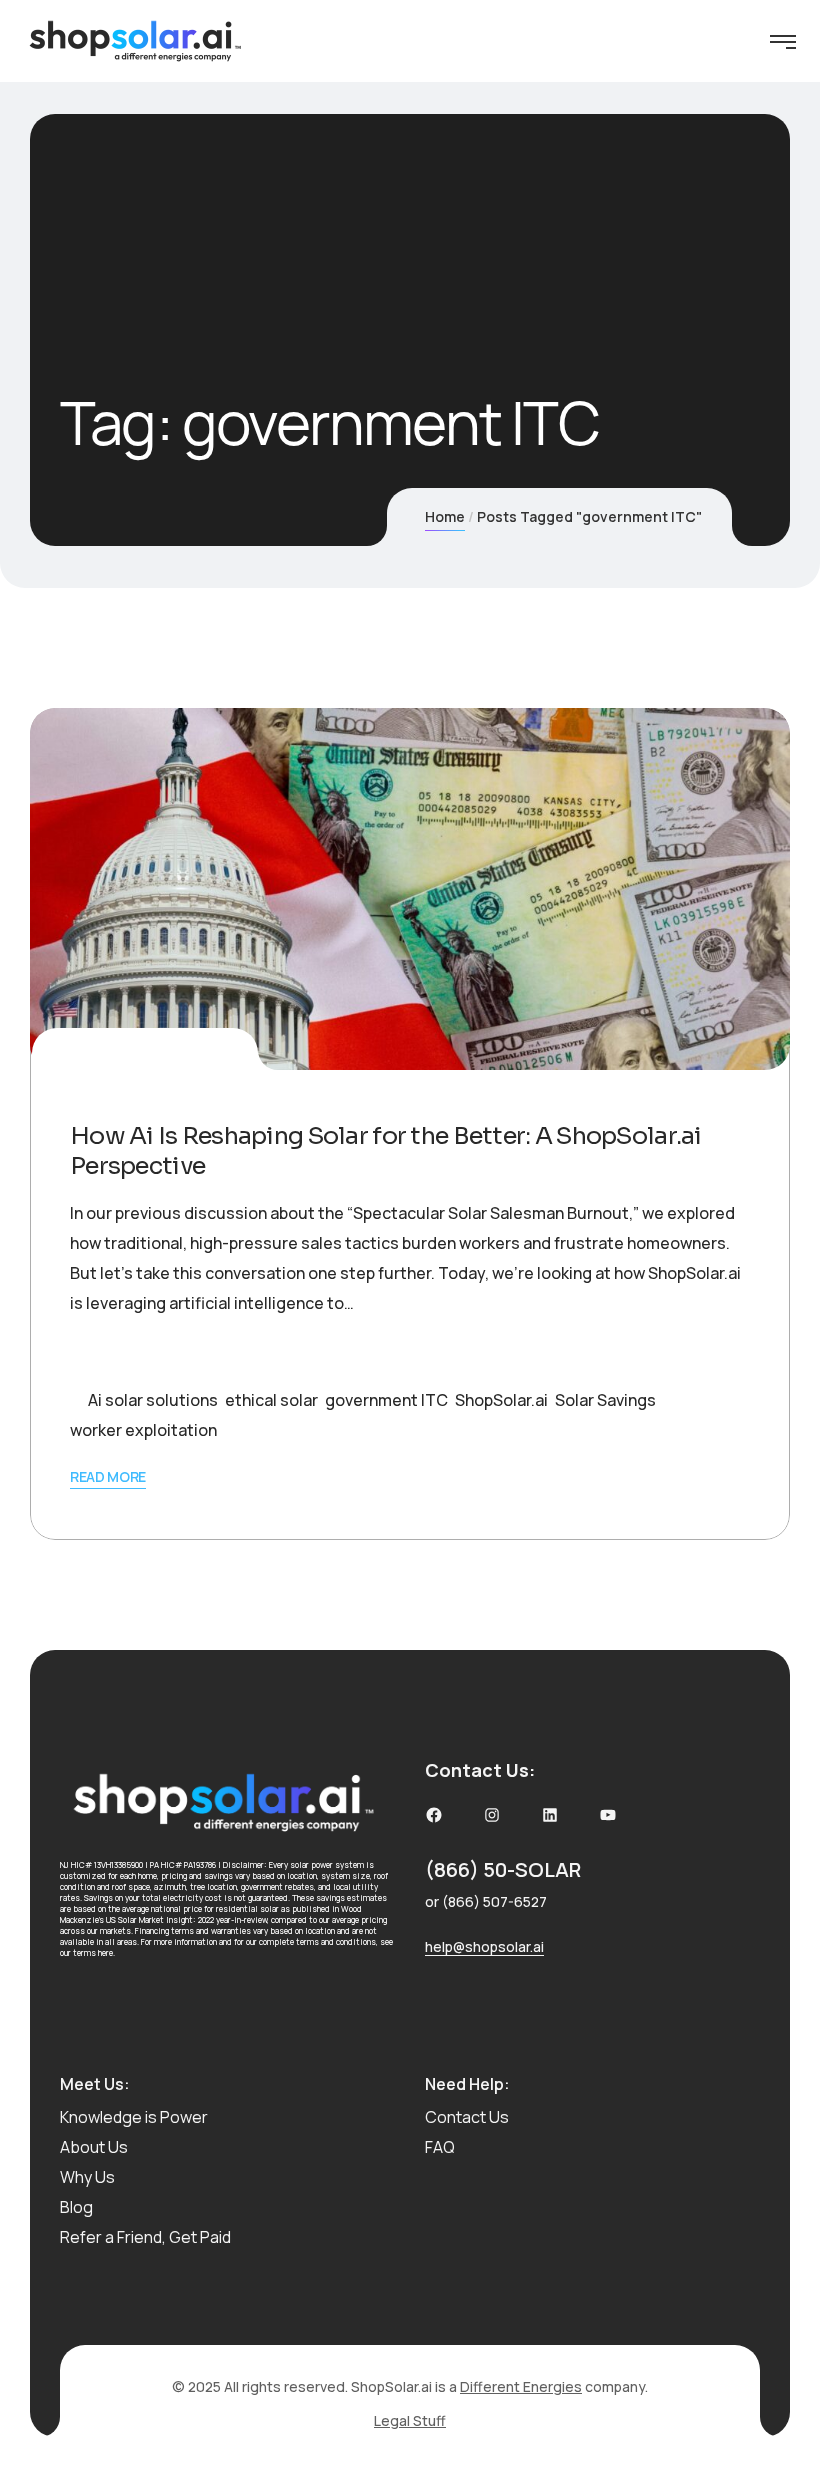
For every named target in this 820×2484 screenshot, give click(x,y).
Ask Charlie (197, 1052)
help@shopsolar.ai (484, 1946)
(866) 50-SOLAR (503, 1869)
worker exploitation (143, 1430)
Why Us (87, 2177)
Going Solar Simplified (151, 1354)
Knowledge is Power (134, 2117)
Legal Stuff (410, 2420)
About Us (94, 2147)
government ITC (386, 1400)
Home (445, 516)
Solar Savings (605, 1400)
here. (106, 1952)
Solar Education (288, 1354)
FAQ (440, 2147)
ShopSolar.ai (501, 1400)
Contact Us (467, 2117)
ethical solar (271, 1400)
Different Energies (521, 2386)
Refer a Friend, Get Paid (145, 2237)
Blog (76, 2207)
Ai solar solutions (153, 1400)
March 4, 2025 (102, 1052)
